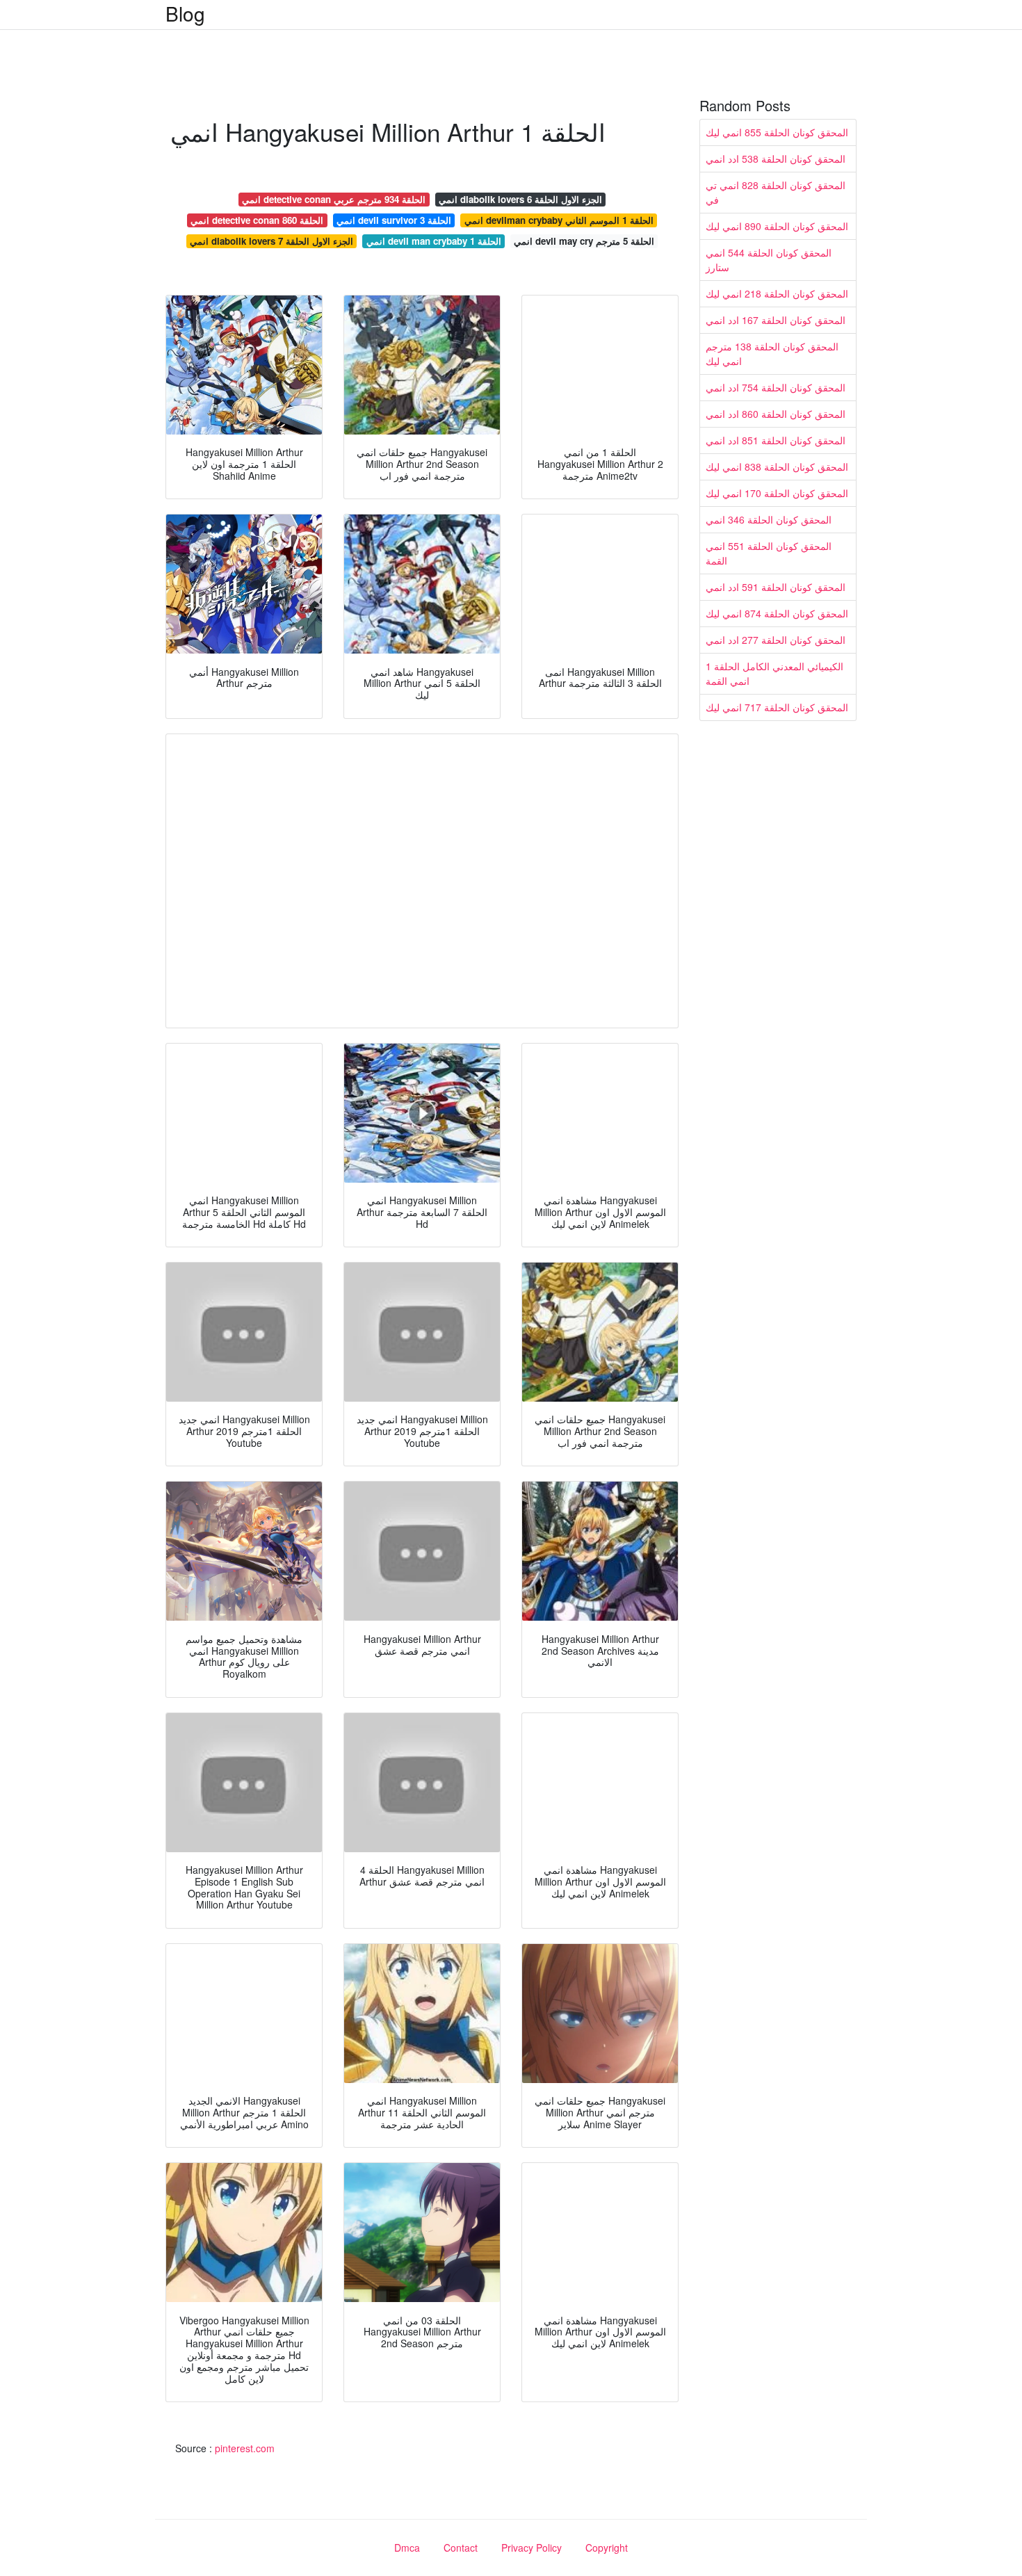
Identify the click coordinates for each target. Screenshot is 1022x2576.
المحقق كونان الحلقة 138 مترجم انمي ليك (772, 354)
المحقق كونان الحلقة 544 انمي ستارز (769, 260)
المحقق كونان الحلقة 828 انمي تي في (776, 192)
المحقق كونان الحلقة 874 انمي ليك (777, 613)
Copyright (607, 2547)
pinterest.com (245, 2448)
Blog (185, 13)
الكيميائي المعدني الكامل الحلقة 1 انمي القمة (774, 673)
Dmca (407, 2547)
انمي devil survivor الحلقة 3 (394, 220)
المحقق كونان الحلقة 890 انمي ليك (777, 226)
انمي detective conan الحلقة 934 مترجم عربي (334, 199)
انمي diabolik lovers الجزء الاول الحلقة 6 (520, 199)
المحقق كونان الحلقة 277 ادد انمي (776, 640)
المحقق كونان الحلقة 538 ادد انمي (776, 159)
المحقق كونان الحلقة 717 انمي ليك (777, 707)
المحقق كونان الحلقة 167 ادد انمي (776, 320)
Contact (461, 2547)
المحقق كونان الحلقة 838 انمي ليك (777, 467)
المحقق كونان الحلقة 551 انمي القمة (769, 553)
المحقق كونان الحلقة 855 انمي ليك (777, 132)
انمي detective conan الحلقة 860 (257, 220)
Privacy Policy (532, 2547)
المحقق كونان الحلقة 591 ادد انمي (776, 587)
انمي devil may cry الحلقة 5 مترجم (584, 241)
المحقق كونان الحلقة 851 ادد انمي (776, 440)
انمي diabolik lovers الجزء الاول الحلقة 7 (271, 241)
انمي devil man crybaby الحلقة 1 (434, 241)
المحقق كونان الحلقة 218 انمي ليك (777, 293)
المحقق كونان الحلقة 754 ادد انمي (776, 387)
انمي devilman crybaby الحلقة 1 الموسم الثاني (559, 220)
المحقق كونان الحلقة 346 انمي (769, 519)
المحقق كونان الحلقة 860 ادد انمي (776, 414)
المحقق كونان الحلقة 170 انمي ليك (777, 493)
